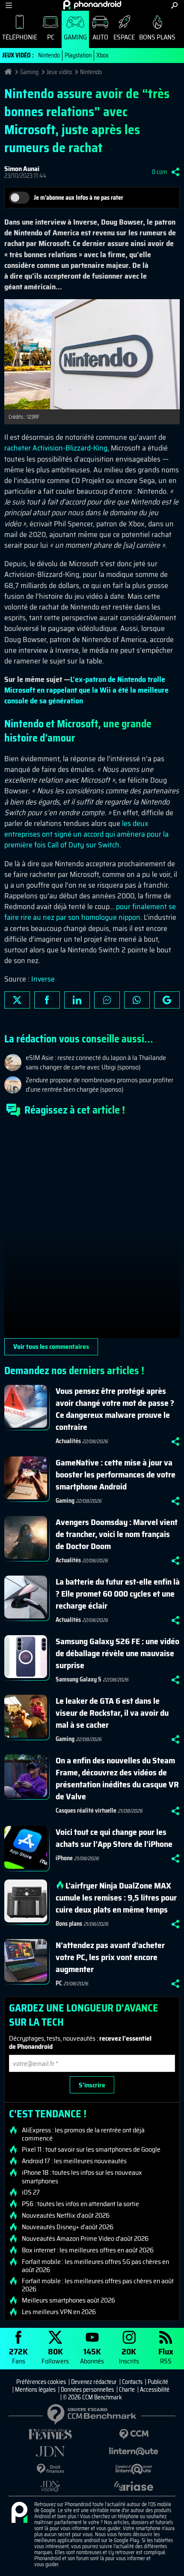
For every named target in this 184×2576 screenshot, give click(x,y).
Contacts (132, 2382)
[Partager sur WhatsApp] (137, 1000)
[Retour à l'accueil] (92, 5)
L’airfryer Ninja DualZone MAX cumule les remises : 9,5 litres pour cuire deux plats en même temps (116, 1897)
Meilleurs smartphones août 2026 (68, 2300)
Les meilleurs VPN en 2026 (59, 2312)
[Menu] (9, 5)
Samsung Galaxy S (79, 1679)
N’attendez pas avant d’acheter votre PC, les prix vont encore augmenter (110, 1957)
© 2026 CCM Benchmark (92, 2397)
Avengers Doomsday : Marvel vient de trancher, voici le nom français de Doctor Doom (117, 1534)
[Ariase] (134, 2486)
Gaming (75, 37)
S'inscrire (92, 2085)
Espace (124, 37)
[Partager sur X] (17, 1000)
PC (51, 37)
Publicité (158, 2382)
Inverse (43, 979)
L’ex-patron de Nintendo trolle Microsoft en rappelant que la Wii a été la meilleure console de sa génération (86, 690)
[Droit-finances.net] (50, 2469)
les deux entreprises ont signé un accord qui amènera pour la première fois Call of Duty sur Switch (86, 834)
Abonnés (92, 2355)
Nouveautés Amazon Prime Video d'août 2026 (85, 2239)
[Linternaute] (134, 2451)
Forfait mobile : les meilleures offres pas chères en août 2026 (98, 2285)
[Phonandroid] (19, 2513)
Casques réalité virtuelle (86, 1810)
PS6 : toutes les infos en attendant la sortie (80, 2204)
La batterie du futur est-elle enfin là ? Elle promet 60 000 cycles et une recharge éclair (118, 1594)
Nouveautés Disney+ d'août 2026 (68, 2227)
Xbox (102, 55)
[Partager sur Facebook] (47, 1000)
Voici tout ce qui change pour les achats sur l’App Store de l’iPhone (114, 1838)
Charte (127, 2390)
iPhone (64, 1858)
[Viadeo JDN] (50, 2486)
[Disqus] (92, 1231)
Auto (100, 37)
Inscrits (129, 2355)
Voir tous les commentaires (51, 1347)
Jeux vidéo (59, 72)
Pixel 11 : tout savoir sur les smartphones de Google (91, 2150)
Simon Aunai (22, 169)
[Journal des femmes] (50, 2434)
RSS (166, 2355)
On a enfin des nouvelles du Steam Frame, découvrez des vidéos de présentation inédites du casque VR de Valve (117, 1778)
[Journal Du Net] (50, 2451)
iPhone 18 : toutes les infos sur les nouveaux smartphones (82, 2177)
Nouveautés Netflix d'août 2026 (66, 2216)
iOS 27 (31, 2192)
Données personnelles (87, 2390)
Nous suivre (167, 1000)
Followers (55, 2355)
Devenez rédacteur (94, 2382)
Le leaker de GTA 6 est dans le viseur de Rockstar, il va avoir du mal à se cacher (112, 1713)
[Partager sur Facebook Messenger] (107, 1000)
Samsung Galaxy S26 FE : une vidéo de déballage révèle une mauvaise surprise (117, 1653)
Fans (18, 2355)
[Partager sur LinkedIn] (77, 1000)
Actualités (68, 1441)
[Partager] (175, 172)
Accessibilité (155, 2390)
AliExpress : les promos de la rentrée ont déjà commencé (83, 2134)
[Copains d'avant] (134, 2469)
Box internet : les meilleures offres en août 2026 (88, 2250)
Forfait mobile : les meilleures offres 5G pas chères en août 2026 (95, 2266)
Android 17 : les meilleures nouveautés (74, 2161)
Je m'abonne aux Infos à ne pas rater (79, 198)
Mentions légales (35, 2390)
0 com (159, 172)
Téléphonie (20, 37)
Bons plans (157, 37)
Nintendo (49, 55)
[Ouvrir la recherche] (174, 5)
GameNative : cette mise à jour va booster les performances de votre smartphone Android (116, 1474)
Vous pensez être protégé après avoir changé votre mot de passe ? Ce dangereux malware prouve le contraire (115, 1409)
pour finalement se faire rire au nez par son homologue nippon (90, 912)
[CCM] (134, 2434)
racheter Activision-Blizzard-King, (57, 448)
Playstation (78, 55)
